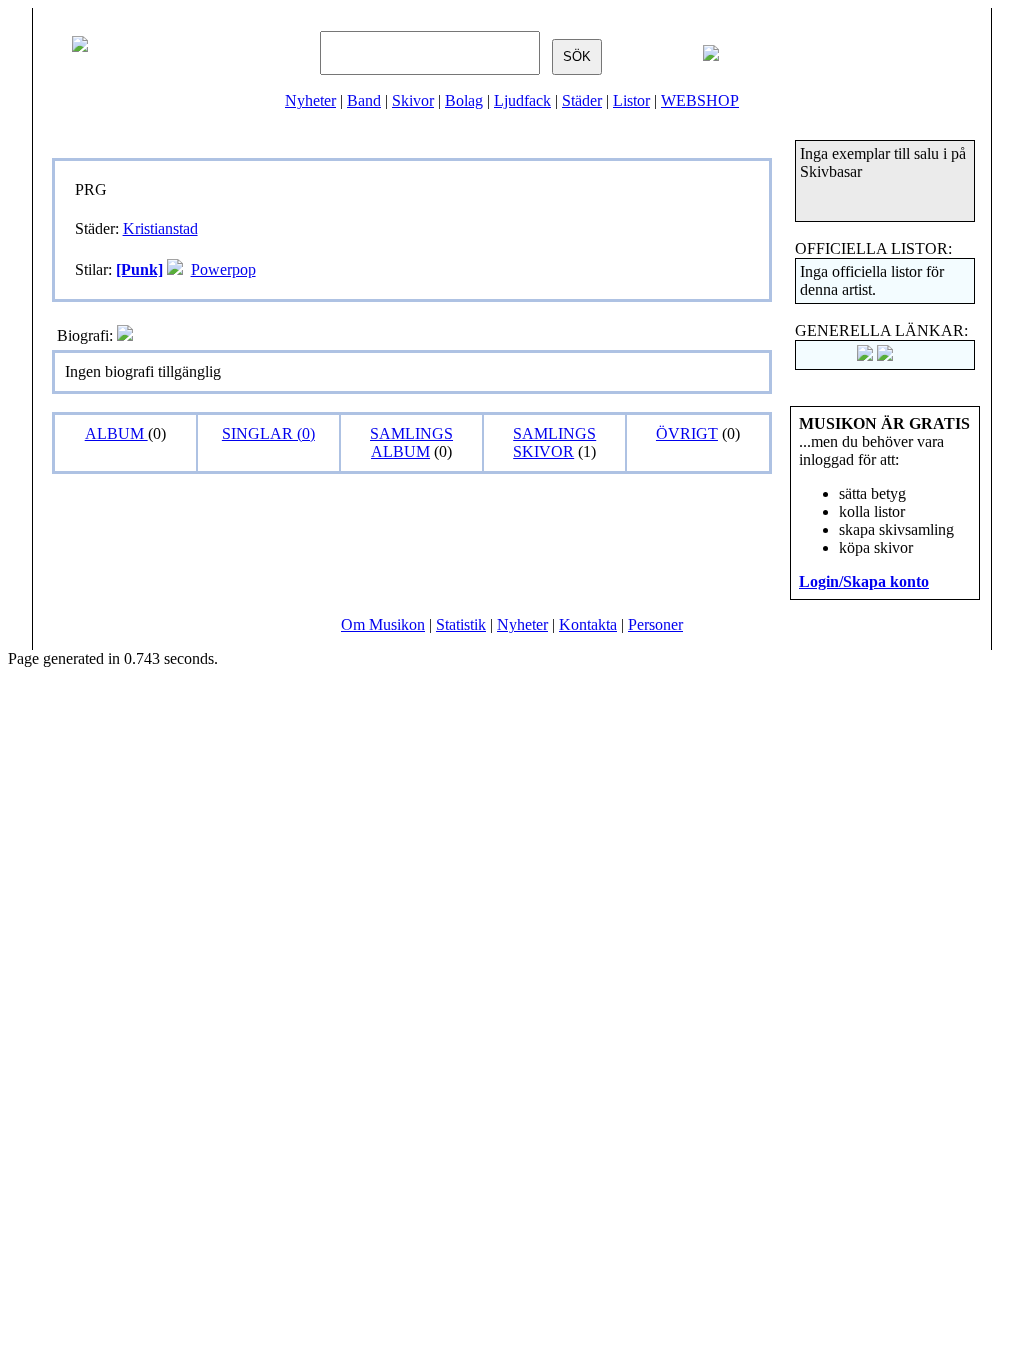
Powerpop (223, 269)
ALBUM (116, 433)
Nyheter (310, 100)
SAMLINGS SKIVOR (554, 442)
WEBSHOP (700, 100)
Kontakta (588, 624)
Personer (655, 624)
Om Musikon (383, 624)
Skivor (413, 100)
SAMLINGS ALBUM (411, 442)
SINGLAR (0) (268, 433)
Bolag (464, 100)
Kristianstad (160, 228)
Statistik (461, 624)
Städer (582, 100)
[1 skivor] (175, 269)
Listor (631, 100)
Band (364, 100)
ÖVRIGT (687, 433)
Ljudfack (522, 100)
